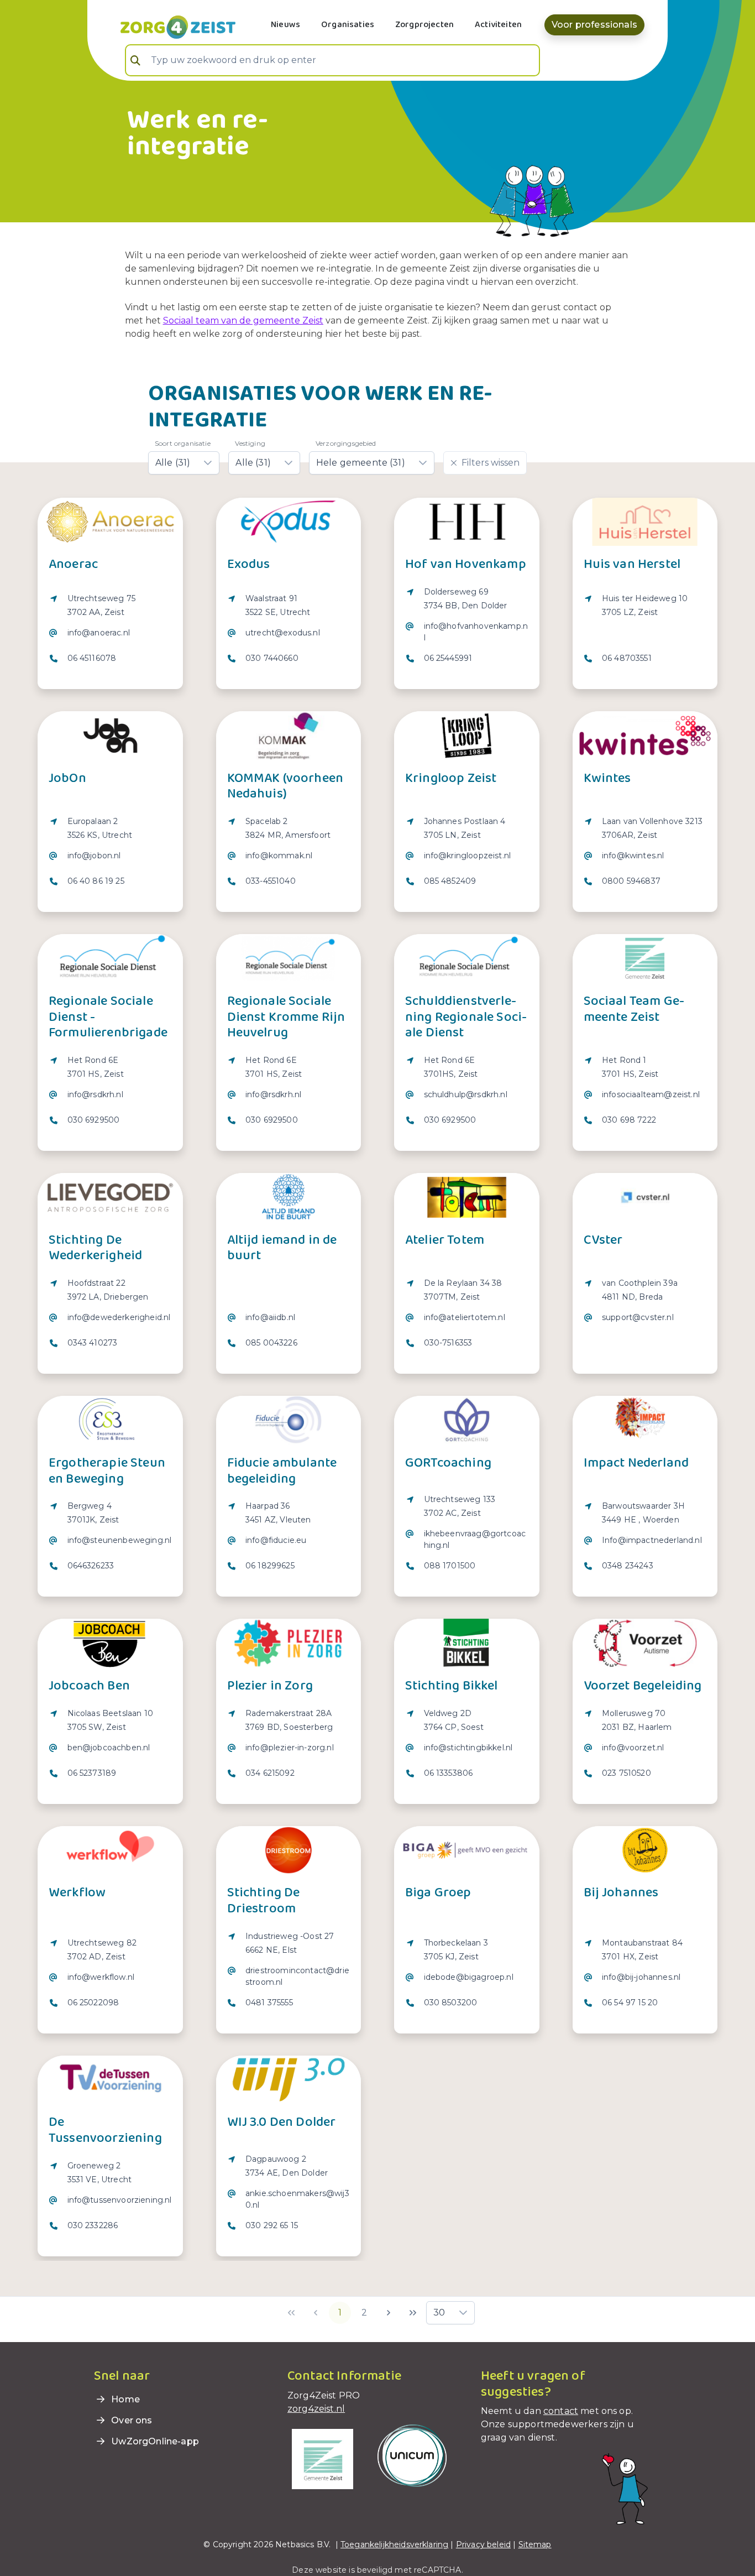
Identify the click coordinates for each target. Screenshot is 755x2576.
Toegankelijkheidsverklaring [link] (394, 2544)
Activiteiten (498, 25)
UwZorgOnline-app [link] (154, 2441)
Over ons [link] (130, 2420)
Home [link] (124, 2399)
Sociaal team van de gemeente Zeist (243, 320)
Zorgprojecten (424, 25)
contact (561, 2411)
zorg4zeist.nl (316, 2409)
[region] (110, 635)
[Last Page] (413, 2313)
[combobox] (332, 60)
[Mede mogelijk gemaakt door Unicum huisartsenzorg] (412, 2455)
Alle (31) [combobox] (173, 463)
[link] (165, 26)
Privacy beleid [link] (483, 2544)
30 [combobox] (439, 2312)
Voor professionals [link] (594, 25)
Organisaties (348, 25)
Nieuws (285, 25)
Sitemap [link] (535, 2544)
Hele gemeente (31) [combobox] (361, 463)
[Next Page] (389, 2313)
